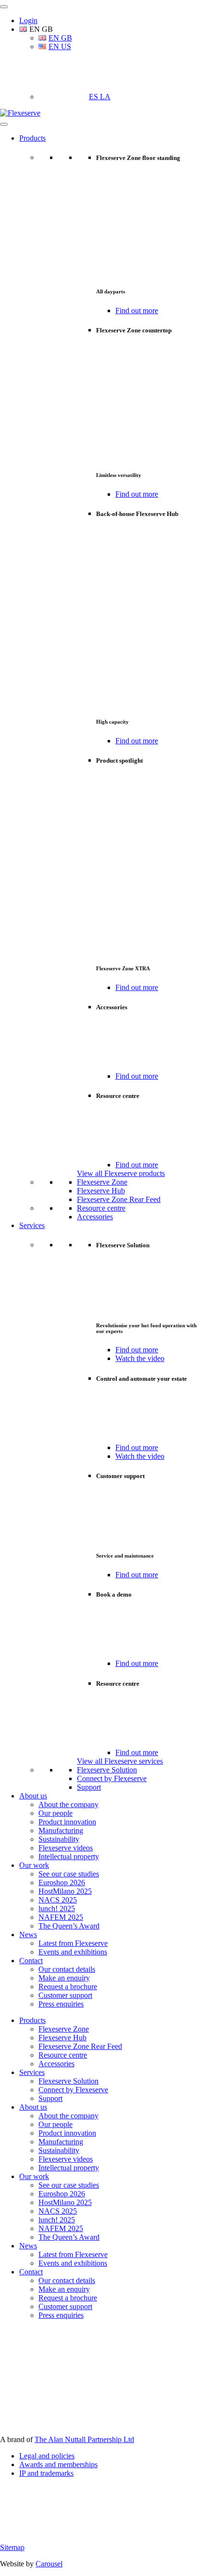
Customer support (65, 1995)
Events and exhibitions (73, 1952)
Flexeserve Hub (101, 1191)
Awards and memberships (58, 2464)
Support (89, 1787)
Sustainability (59, 1839)
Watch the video (140, 1358)
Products (32, 138)
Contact (31, 1961)
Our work (34, 1865)
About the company (68, 1804)
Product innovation (67, 1822)
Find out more (137, 310)
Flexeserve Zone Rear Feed (119, 1199)
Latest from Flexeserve (73, 1943)
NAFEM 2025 (61, 1917)
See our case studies (69, 1874)
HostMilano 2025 (65, 1891)
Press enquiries (61, 2004)
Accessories (95, 1217)
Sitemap (12, 2547)
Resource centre (101, 1208)
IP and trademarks (46, 2473)
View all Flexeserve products (121, 1173)
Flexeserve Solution (107, 1770)
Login (28, 20)
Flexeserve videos (66, 1848)
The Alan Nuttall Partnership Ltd (84, 2439)
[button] (36, 29)
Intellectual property (69, 1856)
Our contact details (67, 1969)
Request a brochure (68, 1987)
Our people (56, 1813)
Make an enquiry (64, 1978)
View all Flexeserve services (120, 1761)
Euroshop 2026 (62, 1882)
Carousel (49, 2564)
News (28, 1935)
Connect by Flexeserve (112, 1778)
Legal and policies (47, 2456)
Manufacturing (61, 1830)
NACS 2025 (58, 1900)
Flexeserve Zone (102, 1182)
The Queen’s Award (69, 1926)
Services (32, 1225)
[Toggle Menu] (4, 7)
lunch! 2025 (57, 1909)
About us (33, 1796)
